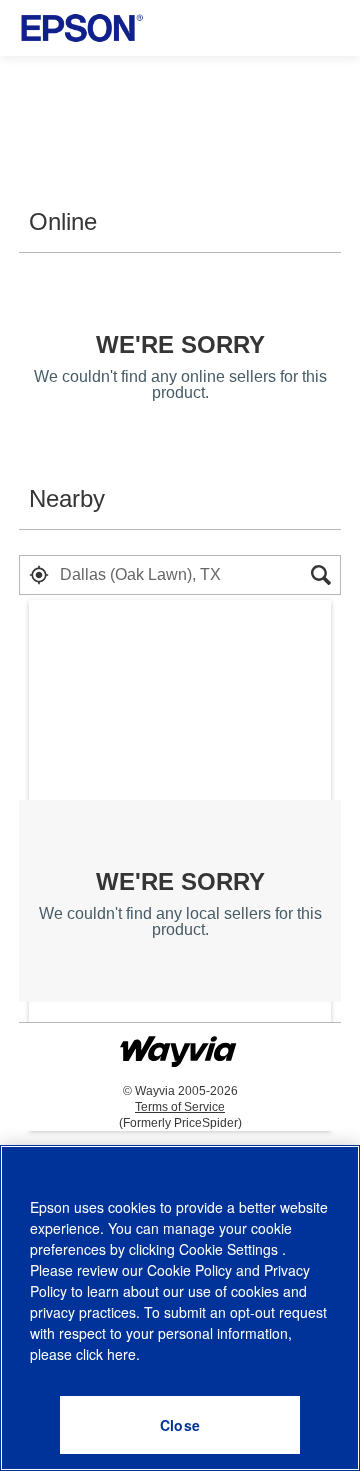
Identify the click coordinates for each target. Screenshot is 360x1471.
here (121, 1354)
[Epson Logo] (82, 28)
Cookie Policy (189, 1270)
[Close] (180, 1425)
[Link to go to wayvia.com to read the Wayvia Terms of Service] (180, 1043)
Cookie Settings (230, 1249)
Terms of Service (180, 1107)
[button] (39, 575)
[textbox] (180, 575)
